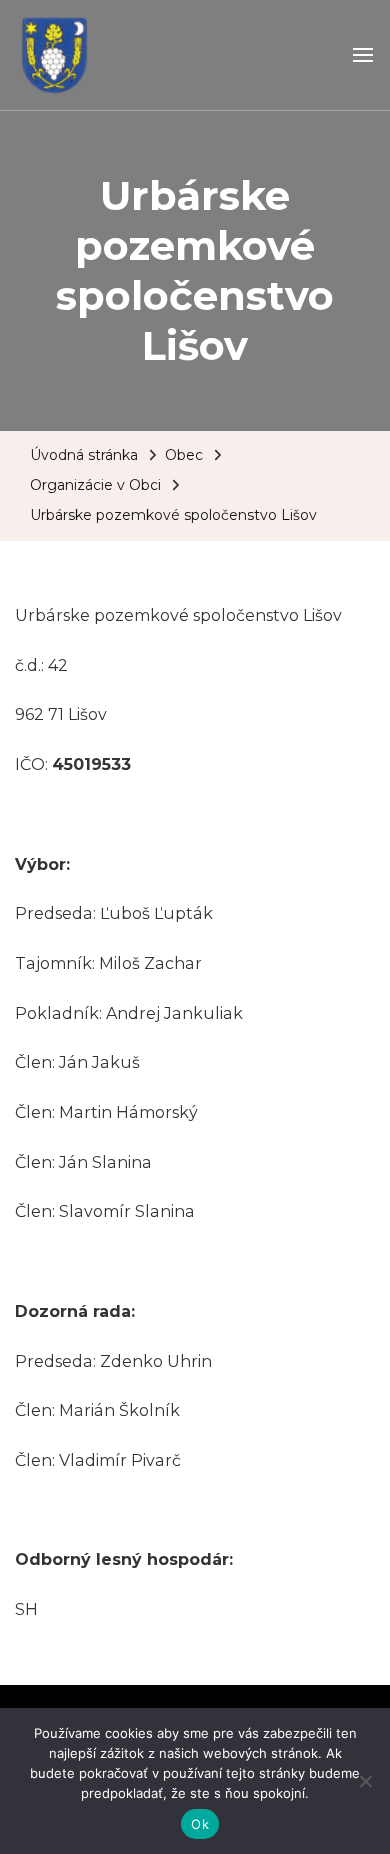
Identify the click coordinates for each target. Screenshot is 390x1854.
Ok (200, 1824)
